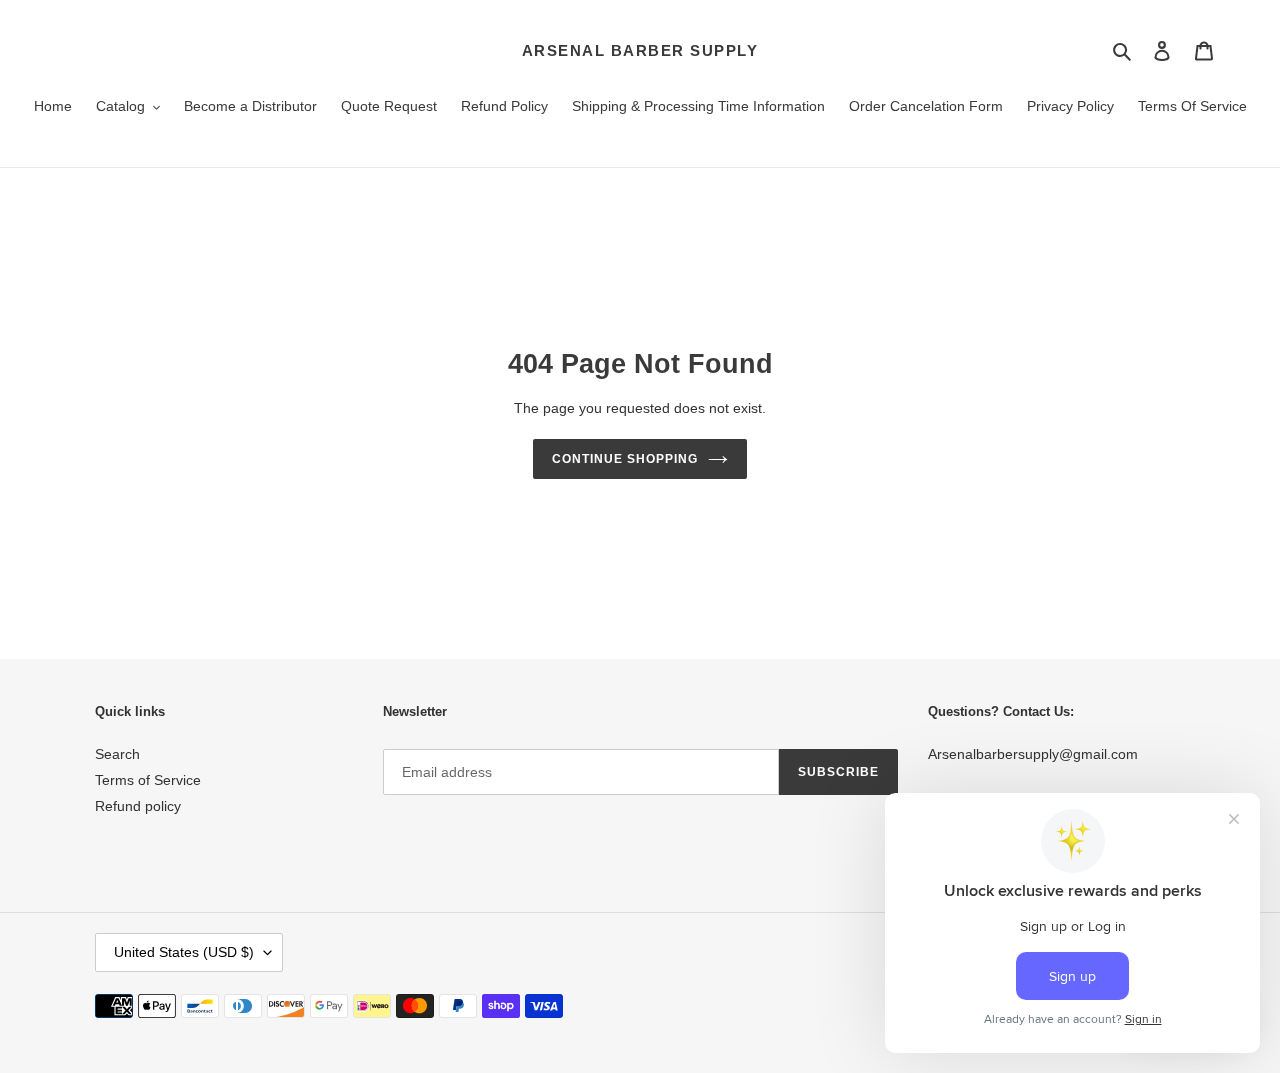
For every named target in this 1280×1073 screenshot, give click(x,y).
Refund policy (138, 806)
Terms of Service (148, 780)
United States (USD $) (184, 952)
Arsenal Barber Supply (640, 50)
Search (117, 754)
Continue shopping (624, 459)
